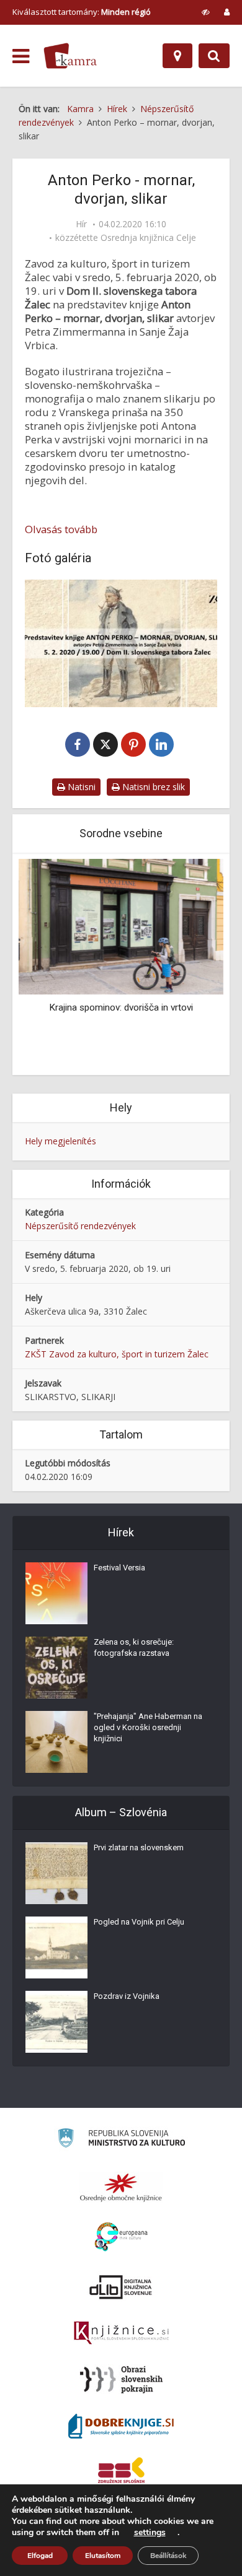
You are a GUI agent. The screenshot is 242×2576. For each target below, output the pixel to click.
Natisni (80, 787)
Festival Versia (119, 1568)
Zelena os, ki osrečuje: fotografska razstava (134, 1647)
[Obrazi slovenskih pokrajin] (121, 2380)
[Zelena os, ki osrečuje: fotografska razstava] (56, 1668)
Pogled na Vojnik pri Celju (139, 1922)
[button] (192, 965)
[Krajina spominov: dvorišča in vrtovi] (121, 926)
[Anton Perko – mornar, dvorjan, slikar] (121, 643)
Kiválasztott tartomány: (82, 12)
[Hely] (177, 56)
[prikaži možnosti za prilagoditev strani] (206, 12)
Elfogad (40, 2556)
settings (150, 2533)
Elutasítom (103, 2556)
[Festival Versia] (56, 1593)
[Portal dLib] (121, 2287)
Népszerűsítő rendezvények (80, 1226)
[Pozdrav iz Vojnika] (56, 2022)
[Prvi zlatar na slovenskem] (56, 1873)
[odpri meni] (21, 56)
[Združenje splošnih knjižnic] (121, 2473)
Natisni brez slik (152, 787)
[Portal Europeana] (121, 2237)
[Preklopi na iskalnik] (214, 56)
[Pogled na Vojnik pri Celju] (56, 1947)
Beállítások (168, 2556)
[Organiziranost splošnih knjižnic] (121, 2187)
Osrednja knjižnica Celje (148, 238)
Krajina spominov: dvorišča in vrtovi (121, 1007)
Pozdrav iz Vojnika (127, 1996)
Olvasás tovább (61, 529)
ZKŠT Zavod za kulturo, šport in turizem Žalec (117, 1354)
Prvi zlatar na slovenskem (139, 1847)
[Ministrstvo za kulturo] (121, 2140)
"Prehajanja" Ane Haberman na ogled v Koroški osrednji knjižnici (148, 1727)
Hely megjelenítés (60, 1141)
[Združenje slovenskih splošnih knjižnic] (121, 2333)
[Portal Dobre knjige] (121, 2426)
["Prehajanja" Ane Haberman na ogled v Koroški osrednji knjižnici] (56, 1742)
